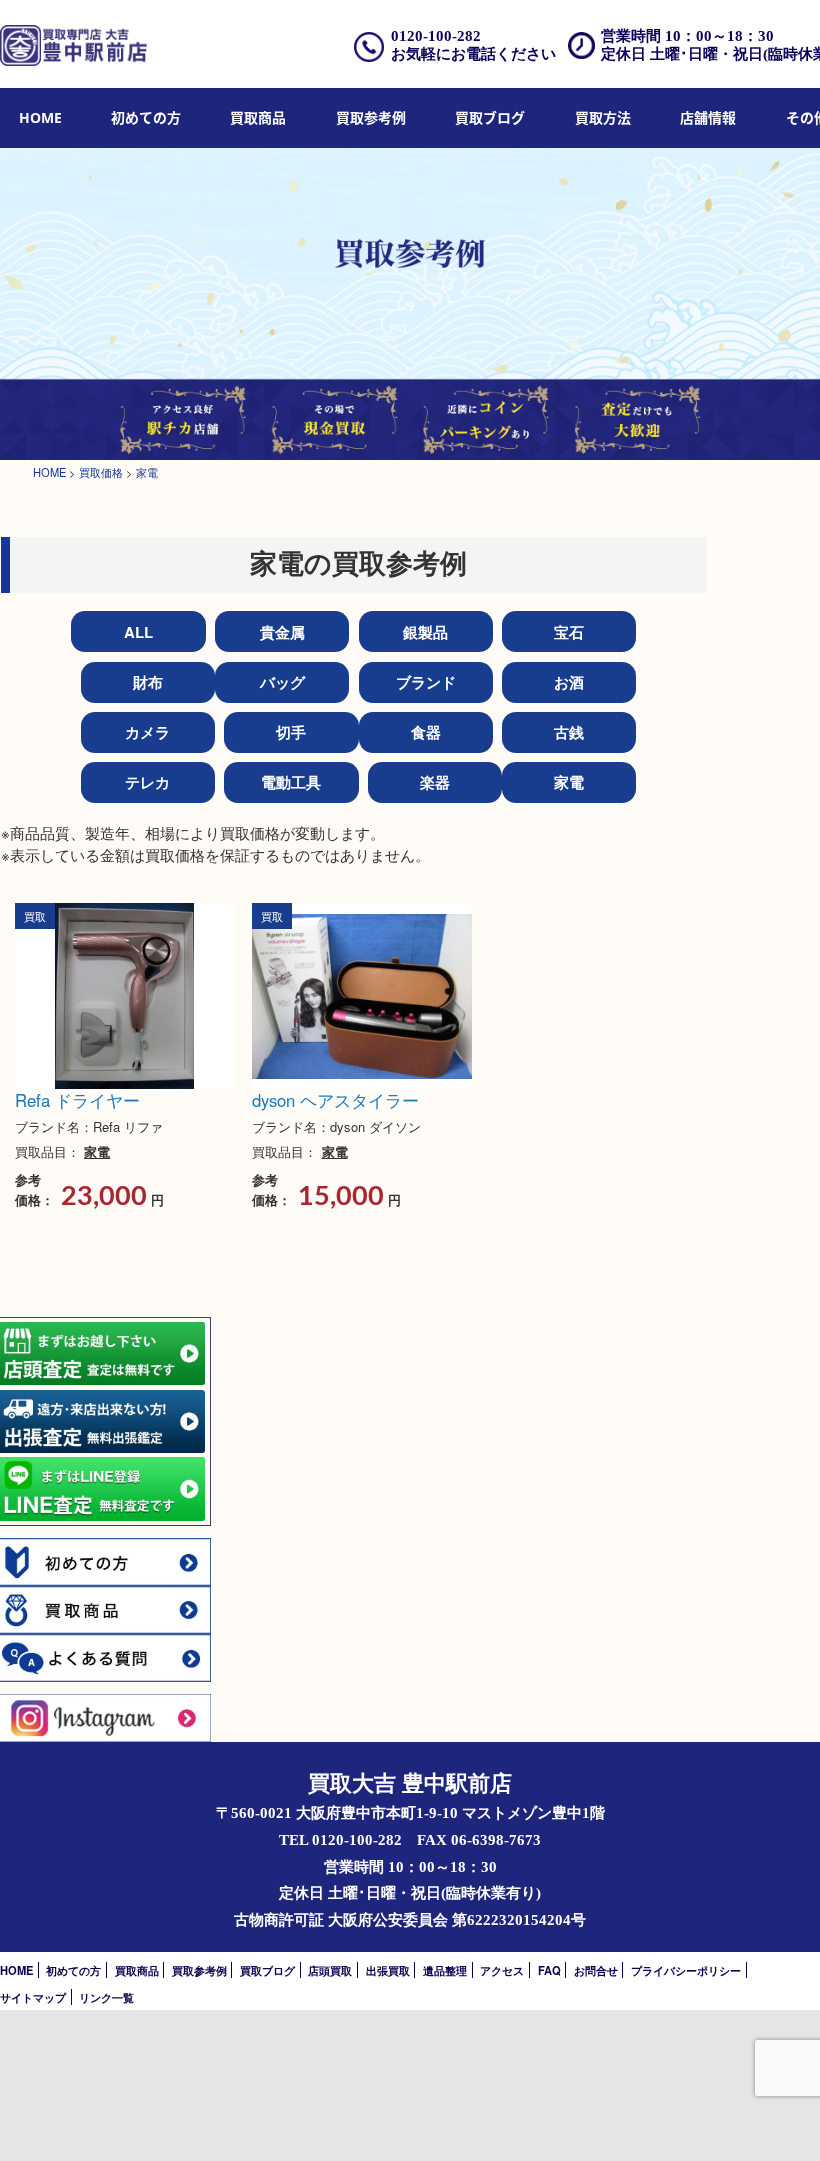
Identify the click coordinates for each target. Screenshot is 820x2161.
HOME (40, 117)
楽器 (435, 782)
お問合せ (596, 1970)
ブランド (426, 682)
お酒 (569, 682)
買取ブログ (490, 117)
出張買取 (388, 1970)
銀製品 (425, 632)
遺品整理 (445, 1970)
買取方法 (603, 117)
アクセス (502, 1970)
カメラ (147, 732)
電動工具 (291, 782)
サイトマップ (33, 1997)
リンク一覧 (106, 1997)
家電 (569, 782)
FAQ (549, 1970)
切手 (291, 732)
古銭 (569, 732)
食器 (426, 732)
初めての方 (146, 117)
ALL (138, 632)
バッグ (282, 682)
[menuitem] (40, 118)
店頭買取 (330, 1970)
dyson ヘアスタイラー (335, 1100)
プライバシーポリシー (686, 1970)
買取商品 (258, 117)
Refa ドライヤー (77, 1100)
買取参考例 (371, 117)
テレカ (147, 782)
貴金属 (282, 632)
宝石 (569, 632)
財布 (148, 682)
